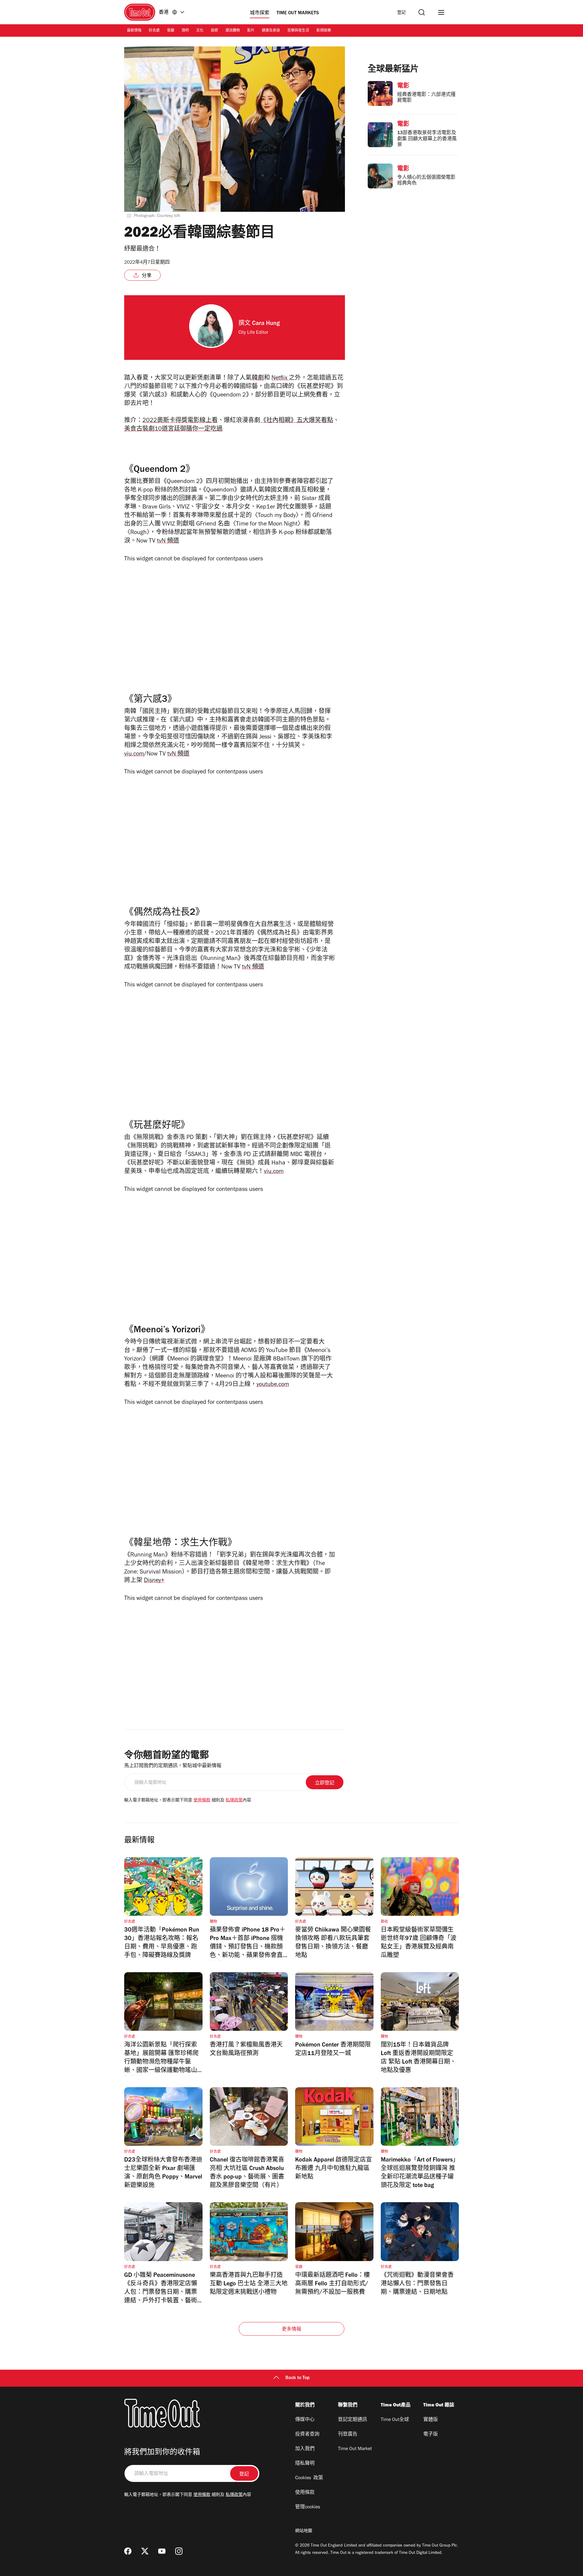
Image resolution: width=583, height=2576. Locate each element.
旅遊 (214, 31)
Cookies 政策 (309, 2478)
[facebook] (128, 2551)
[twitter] (145, 2551)
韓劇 (258, 379)
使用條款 (202, 1801)
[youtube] (162, 2551)
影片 (251, 31)
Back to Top (298, 2378)
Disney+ (154, 1581)
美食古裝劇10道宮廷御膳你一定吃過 (173, 430)
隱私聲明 (305, 2464)
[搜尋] (422, 12)
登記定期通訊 (353, 2420)
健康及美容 (271, 31)
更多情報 (292, 2330)
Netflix (280, 379)
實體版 (431, 2420)
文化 (200, 31)
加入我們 (305, 2449)
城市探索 (260, 13)
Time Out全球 (395, 2420)
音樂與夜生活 (298, 31)
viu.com (134, 755)
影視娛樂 (324, 31)
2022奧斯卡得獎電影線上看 (180, 421)
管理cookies (308, 2507)
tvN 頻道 (168, 542)
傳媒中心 (305, 2420)
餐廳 (171, 31)
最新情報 (134, 31)
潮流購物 (233, 31)
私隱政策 (234, 1801)
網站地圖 (304, 2531)
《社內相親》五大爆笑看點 (297, 421)
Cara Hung (266, 324)
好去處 (154, 31)
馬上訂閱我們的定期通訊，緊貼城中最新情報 (173, 1766)
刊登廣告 (348, 2435)
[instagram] (179, 2551)
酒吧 (185, 31)
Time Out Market (355, 2449)
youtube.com (273, 1385)
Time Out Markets (298, 13)
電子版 (431, 2435)
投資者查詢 (307, 2435)
